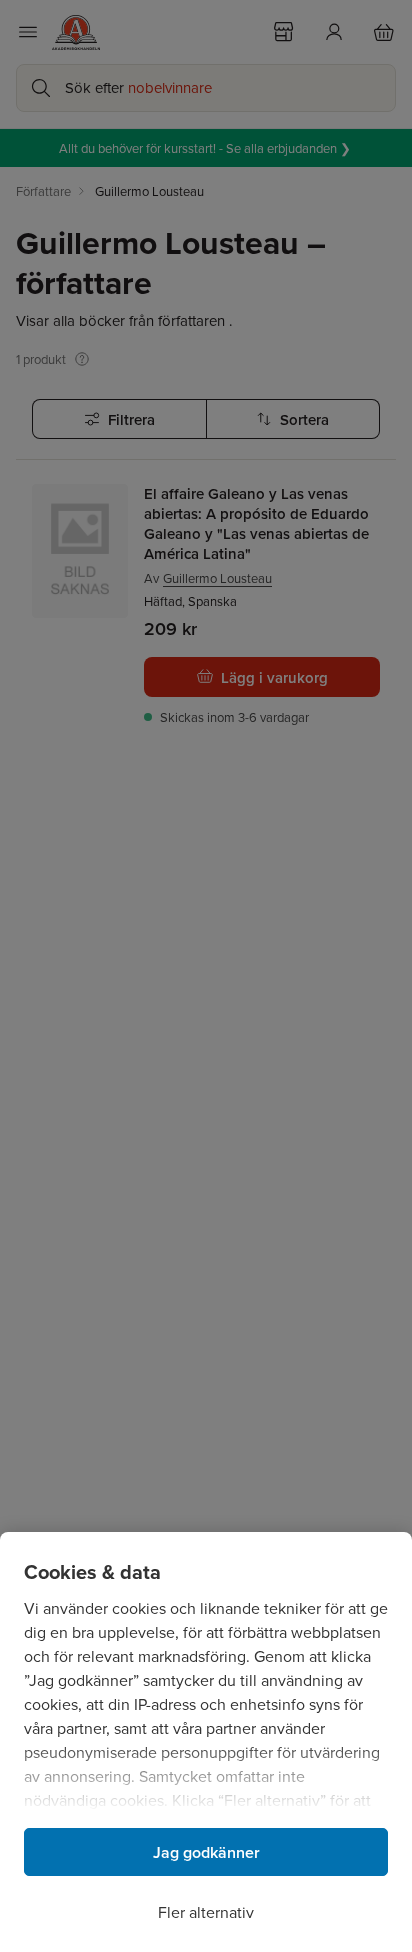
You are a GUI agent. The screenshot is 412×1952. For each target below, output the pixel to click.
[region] (206, 1742)
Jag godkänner (206, 1852)
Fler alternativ (206, 1912)
